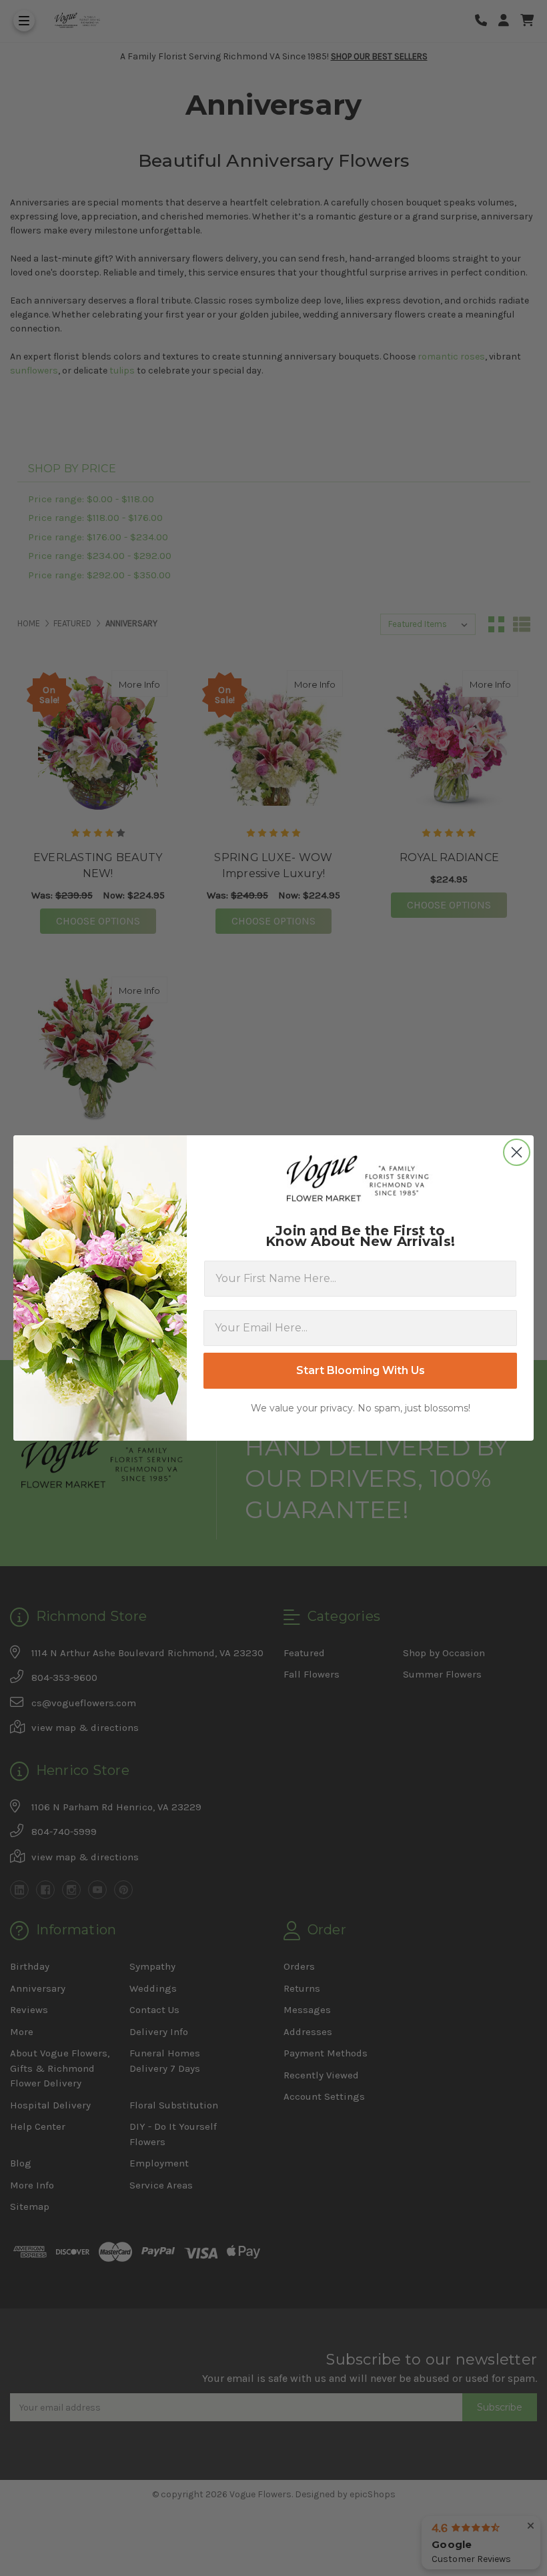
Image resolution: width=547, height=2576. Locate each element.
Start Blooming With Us (361, 1370)
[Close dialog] (517, 1152)
